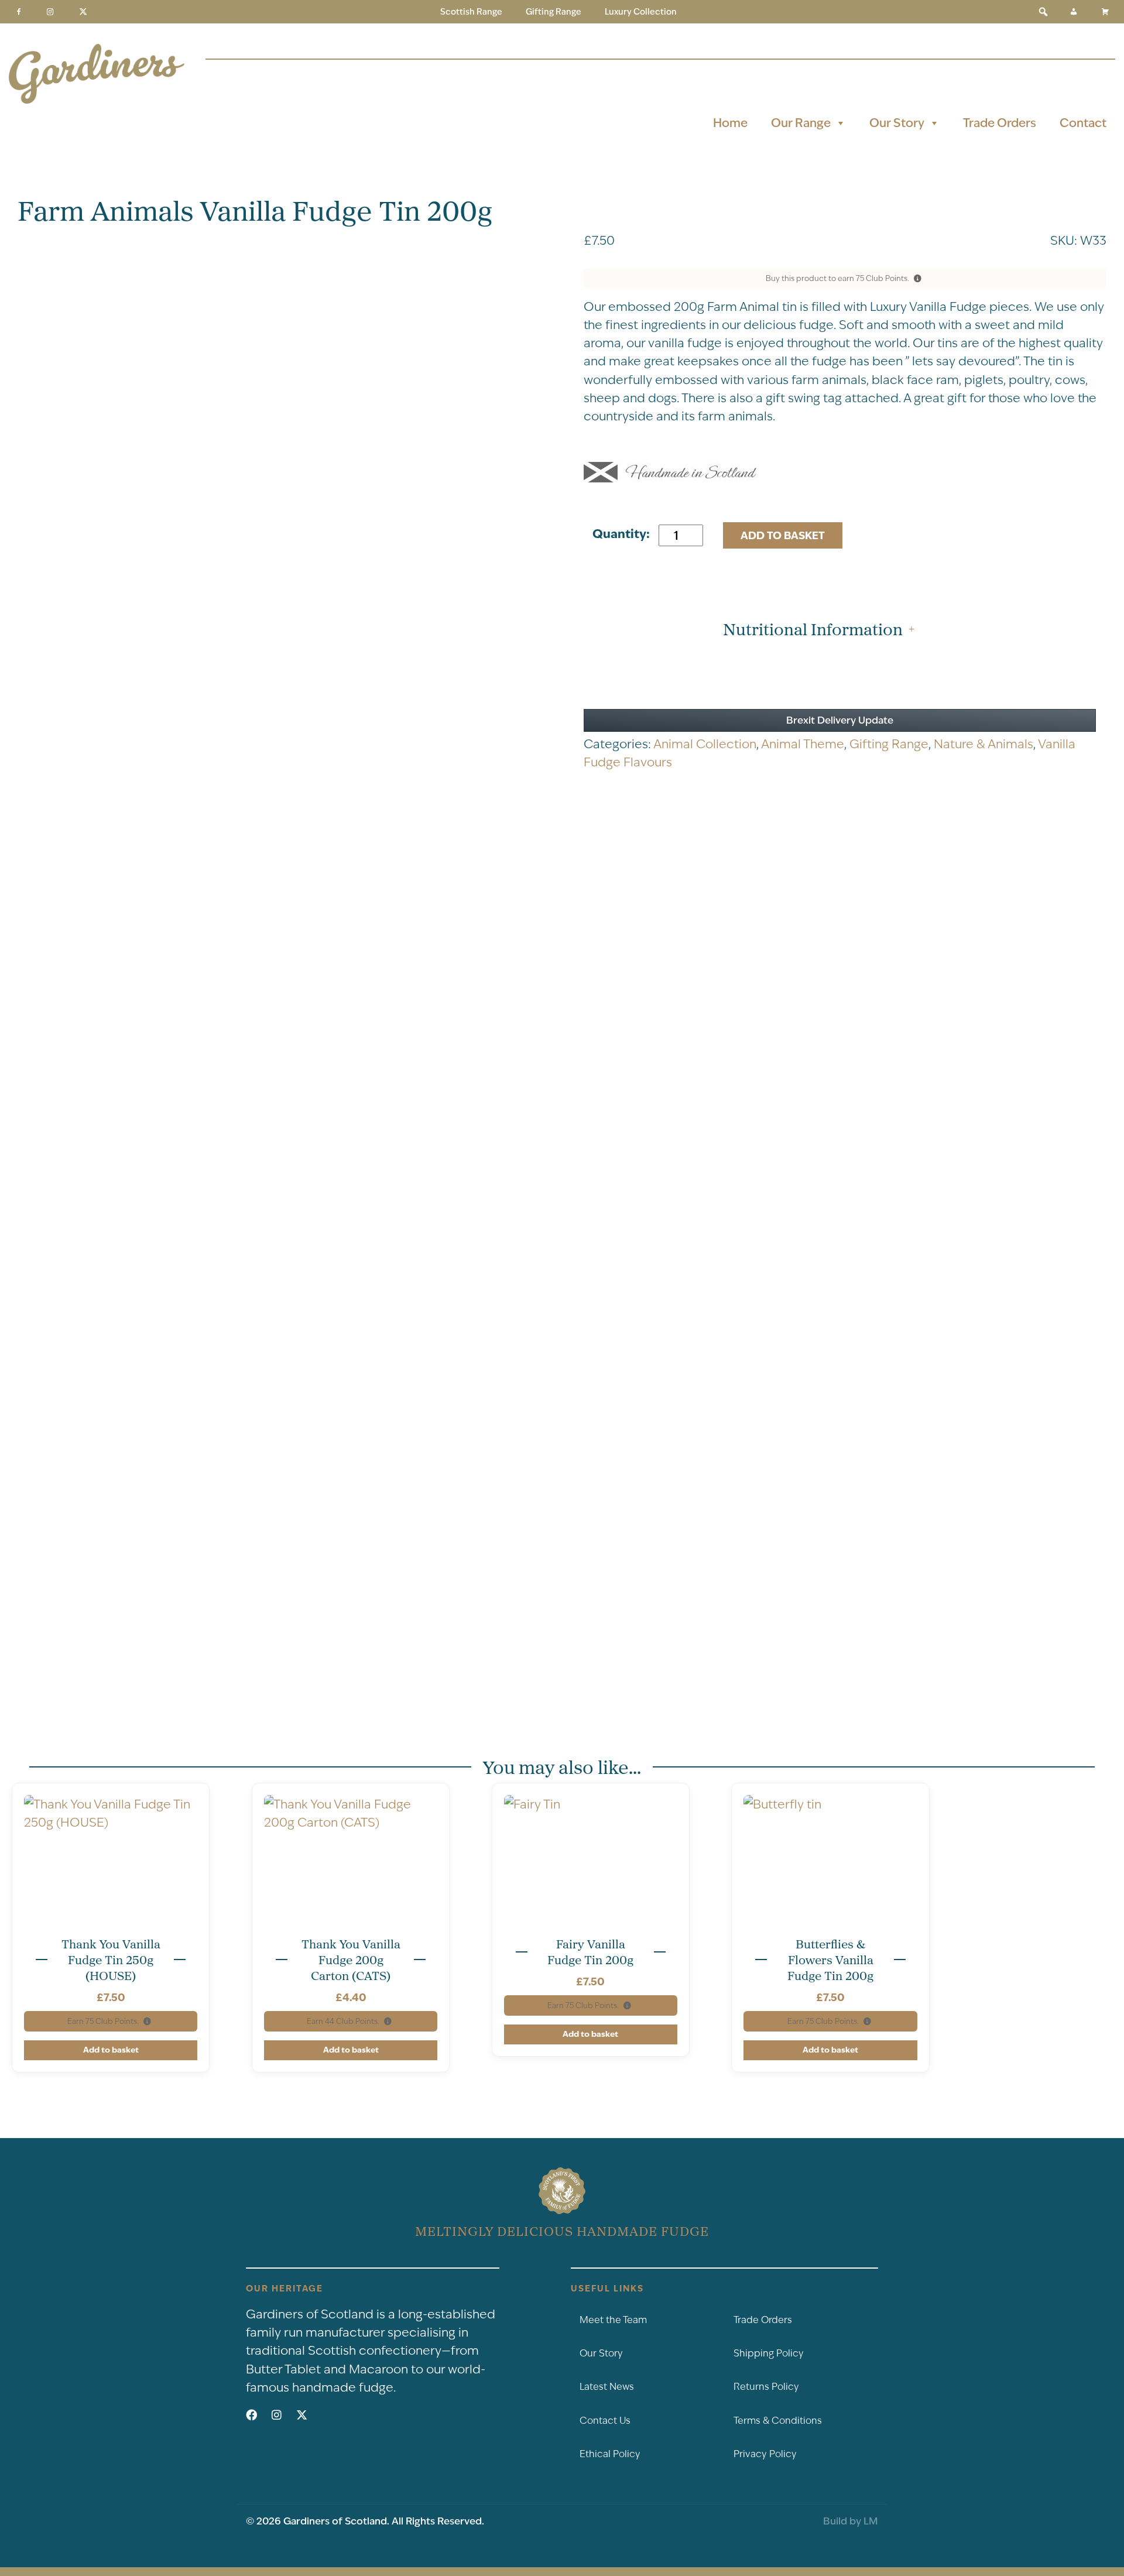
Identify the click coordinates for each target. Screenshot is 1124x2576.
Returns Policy (766, 2387)
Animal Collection (705, 744)
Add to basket (783, 535)
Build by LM (851, 2521)
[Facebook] (19, 12)
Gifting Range (554, 12)
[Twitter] (83, 12)
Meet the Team (613, 2320)
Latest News (607, 2387)
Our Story (897, 123)
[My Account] (1074, 12)
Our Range (801, 123)
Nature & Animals (983, 744)
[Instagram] (50, 12)
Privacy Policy (765, 2454)
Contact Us (605, 2421)
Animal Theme (803, 744)
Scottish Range (471, 12)
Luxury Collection (641, 12)
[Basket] (1105, 12)
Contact (1083, 123)
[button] (1043, 12)
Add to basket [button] (111, 2050)
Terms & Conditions (778, 2421)
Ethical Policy (610, 2454)
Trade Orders (1000, 123)
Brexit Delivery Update (840, 720)
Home (730, 123)
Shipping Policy (769, 2353)
